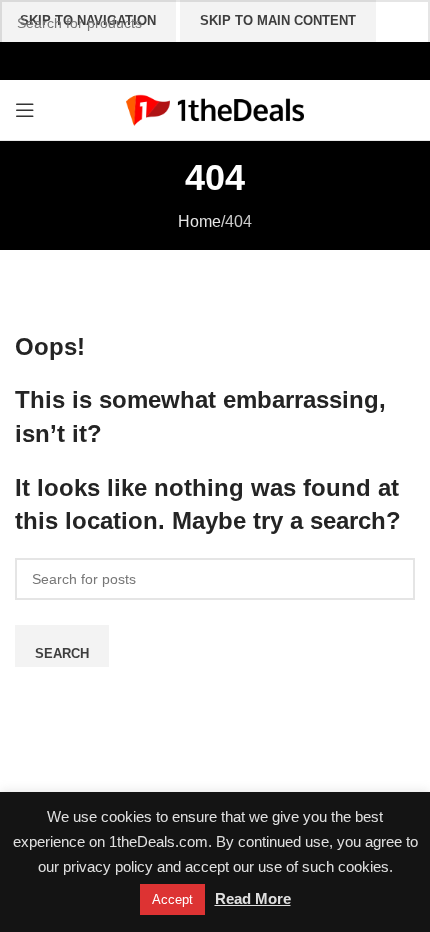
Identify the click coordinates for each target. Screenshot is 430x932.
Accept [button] (172, 899)
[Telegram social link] (257, 60)
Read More (253, 898)
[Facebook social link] (172, 60)
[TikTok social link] (236, 60)
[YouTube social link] (214, 60)
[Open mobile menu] (25, 110)
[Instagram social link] (193, 60)
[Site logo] (215, 108)
